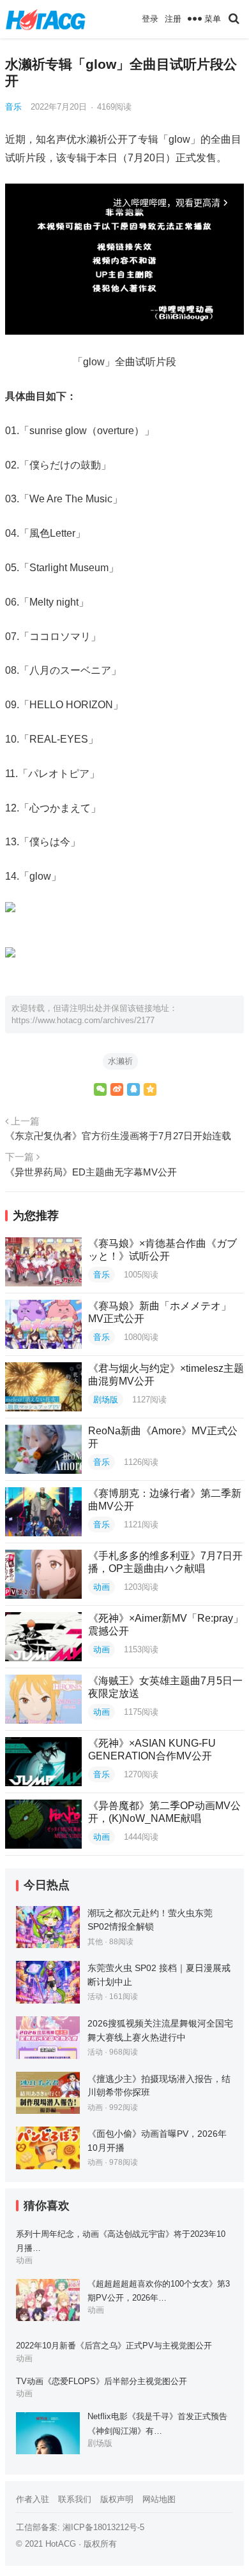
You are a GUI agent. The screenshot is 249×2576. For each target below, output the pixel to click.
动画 (102, 1587)
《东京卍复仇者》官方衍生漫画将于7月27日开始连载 (118, 1136)
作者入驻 (33, 2499)
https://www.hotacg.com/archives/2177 (83, 1020)
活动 (95, 1997)
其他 (95, 1942)
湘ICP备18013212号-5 (103, 2527)
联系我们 (75, 2499)
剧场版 (106, 1400)
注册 (173, 19)
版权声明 (117, 2499)
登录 (150, 19)
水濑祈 (120, 1061)
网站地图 (159, 2499)
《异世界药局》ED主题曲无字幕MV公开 (91, 1172)
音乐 (13, 107)
